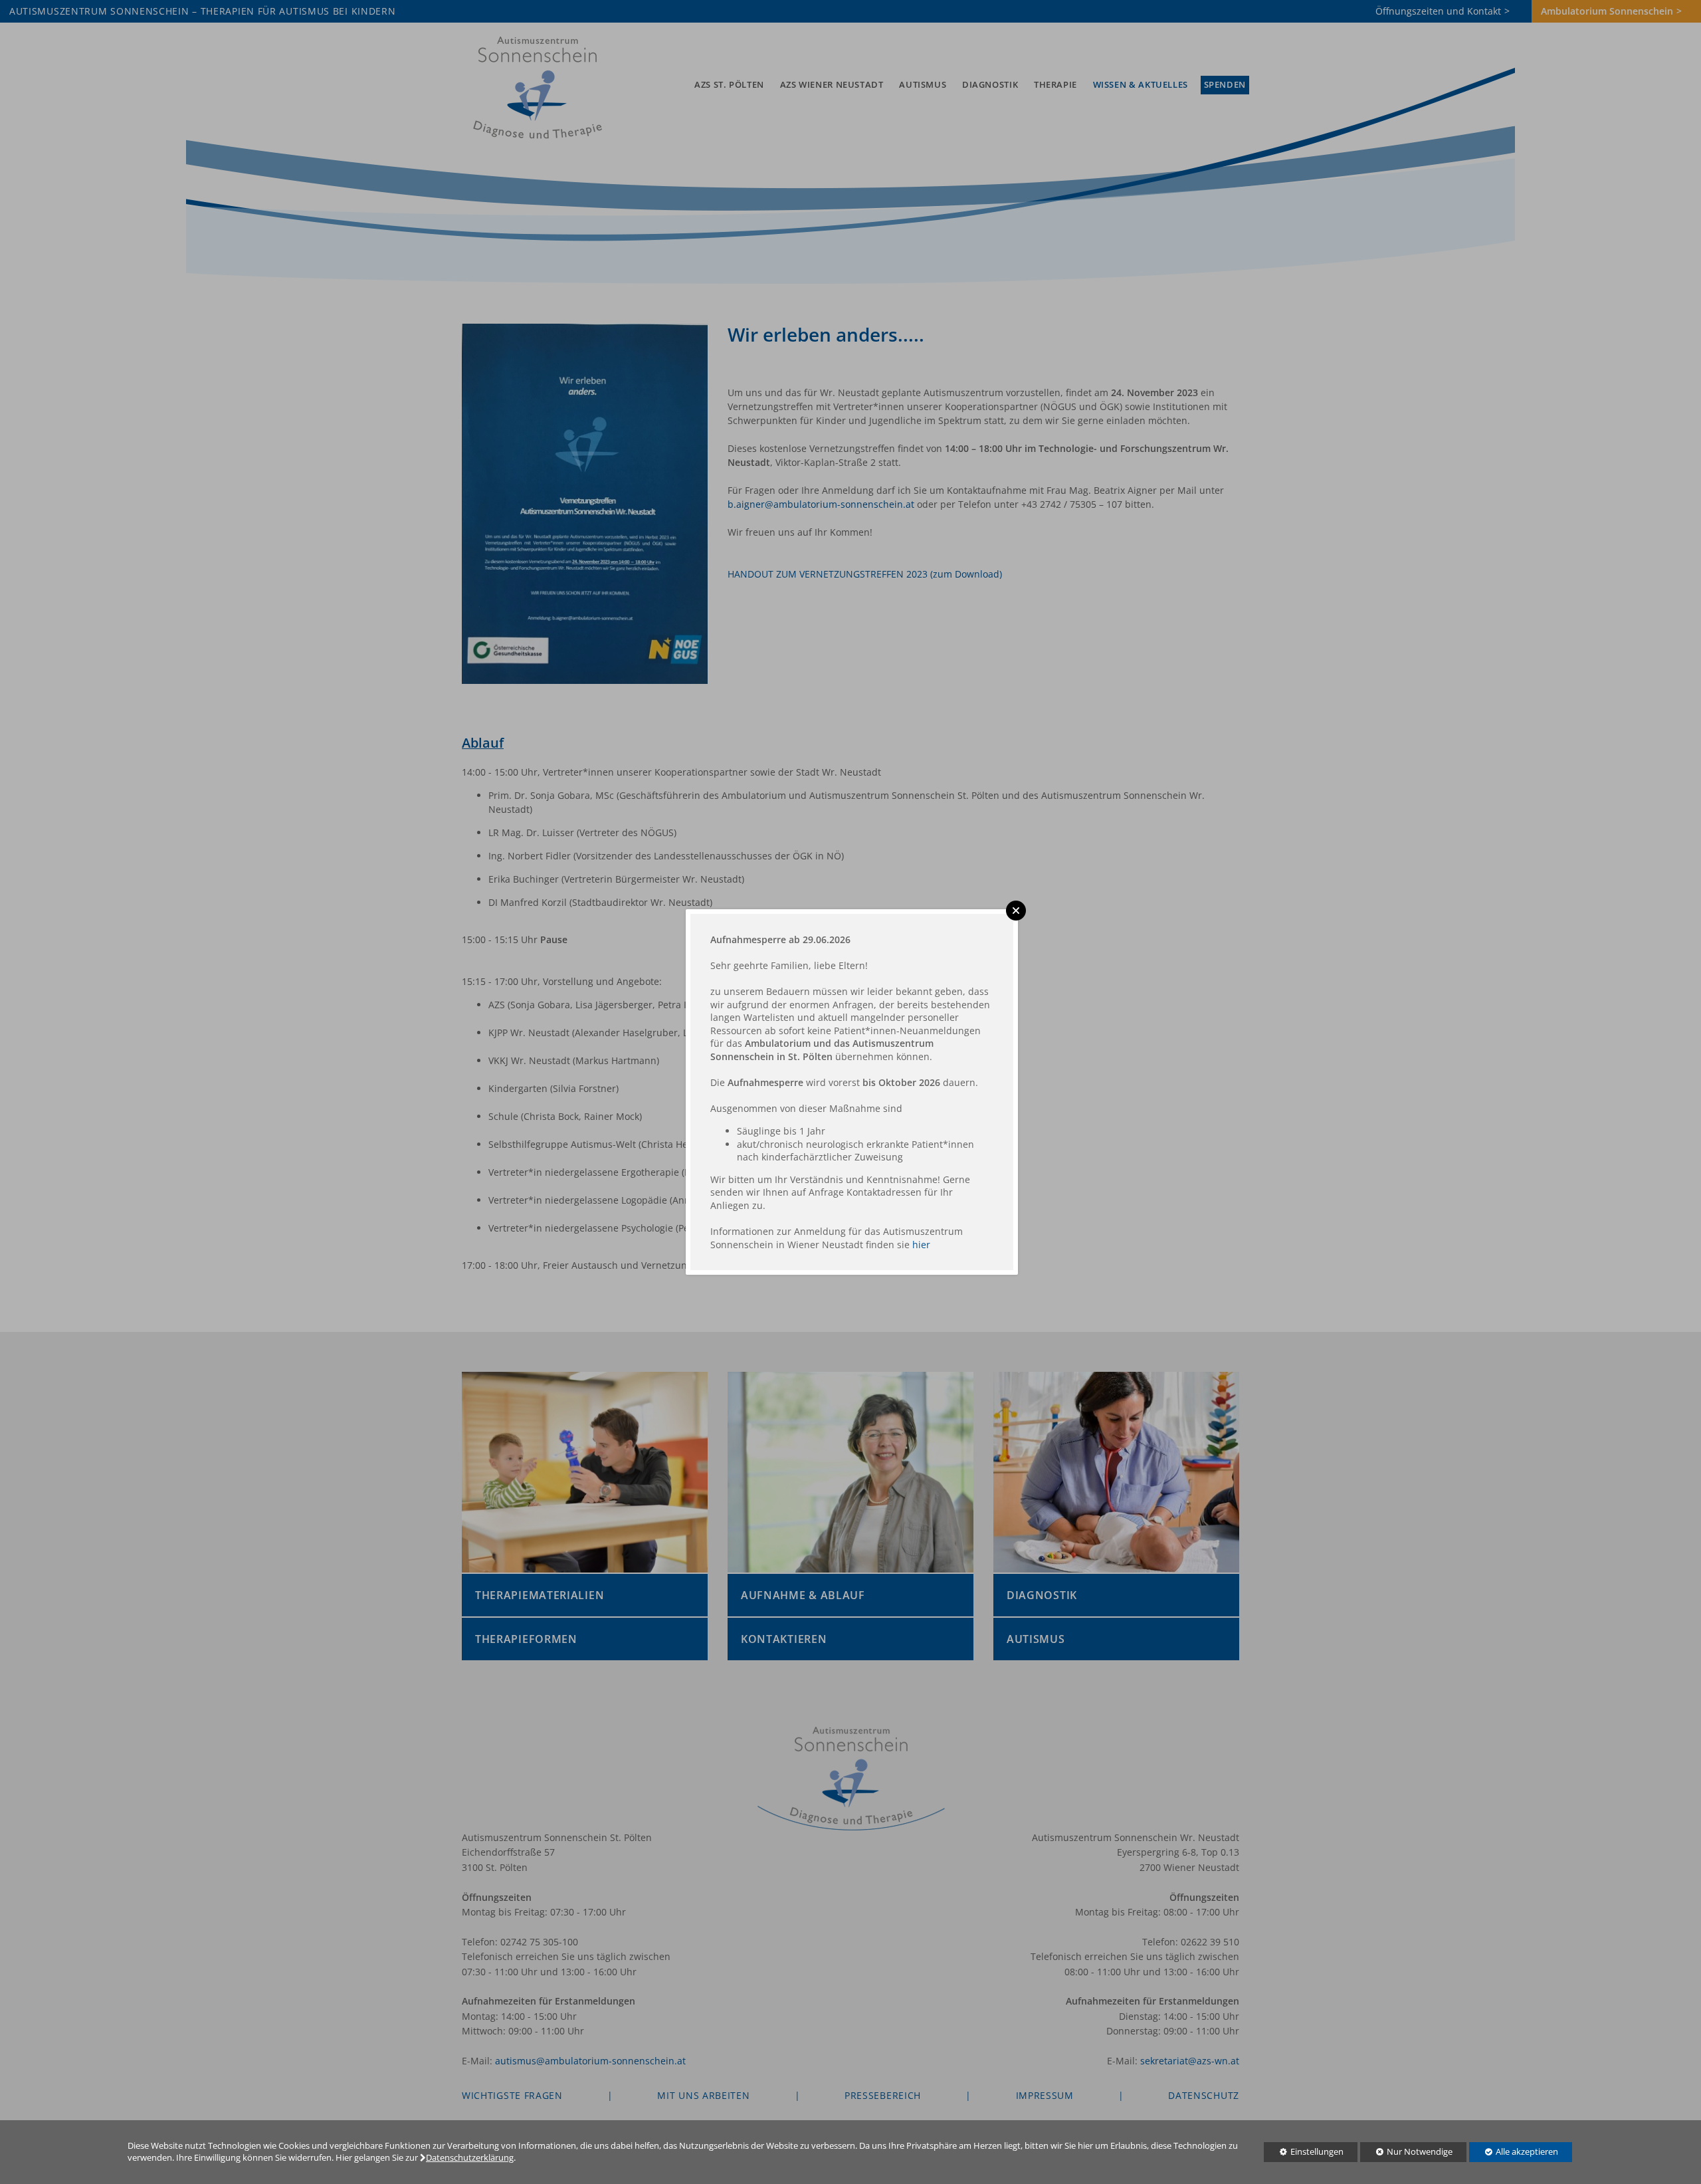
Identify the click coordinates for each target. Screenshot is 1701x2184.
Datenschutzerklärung (470, 2158)
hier (921, 1245)
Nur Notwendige (1406, 2154)
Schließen (1016, 911)
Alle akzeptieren (1514, 2152)
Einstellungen (1304, 2154)
